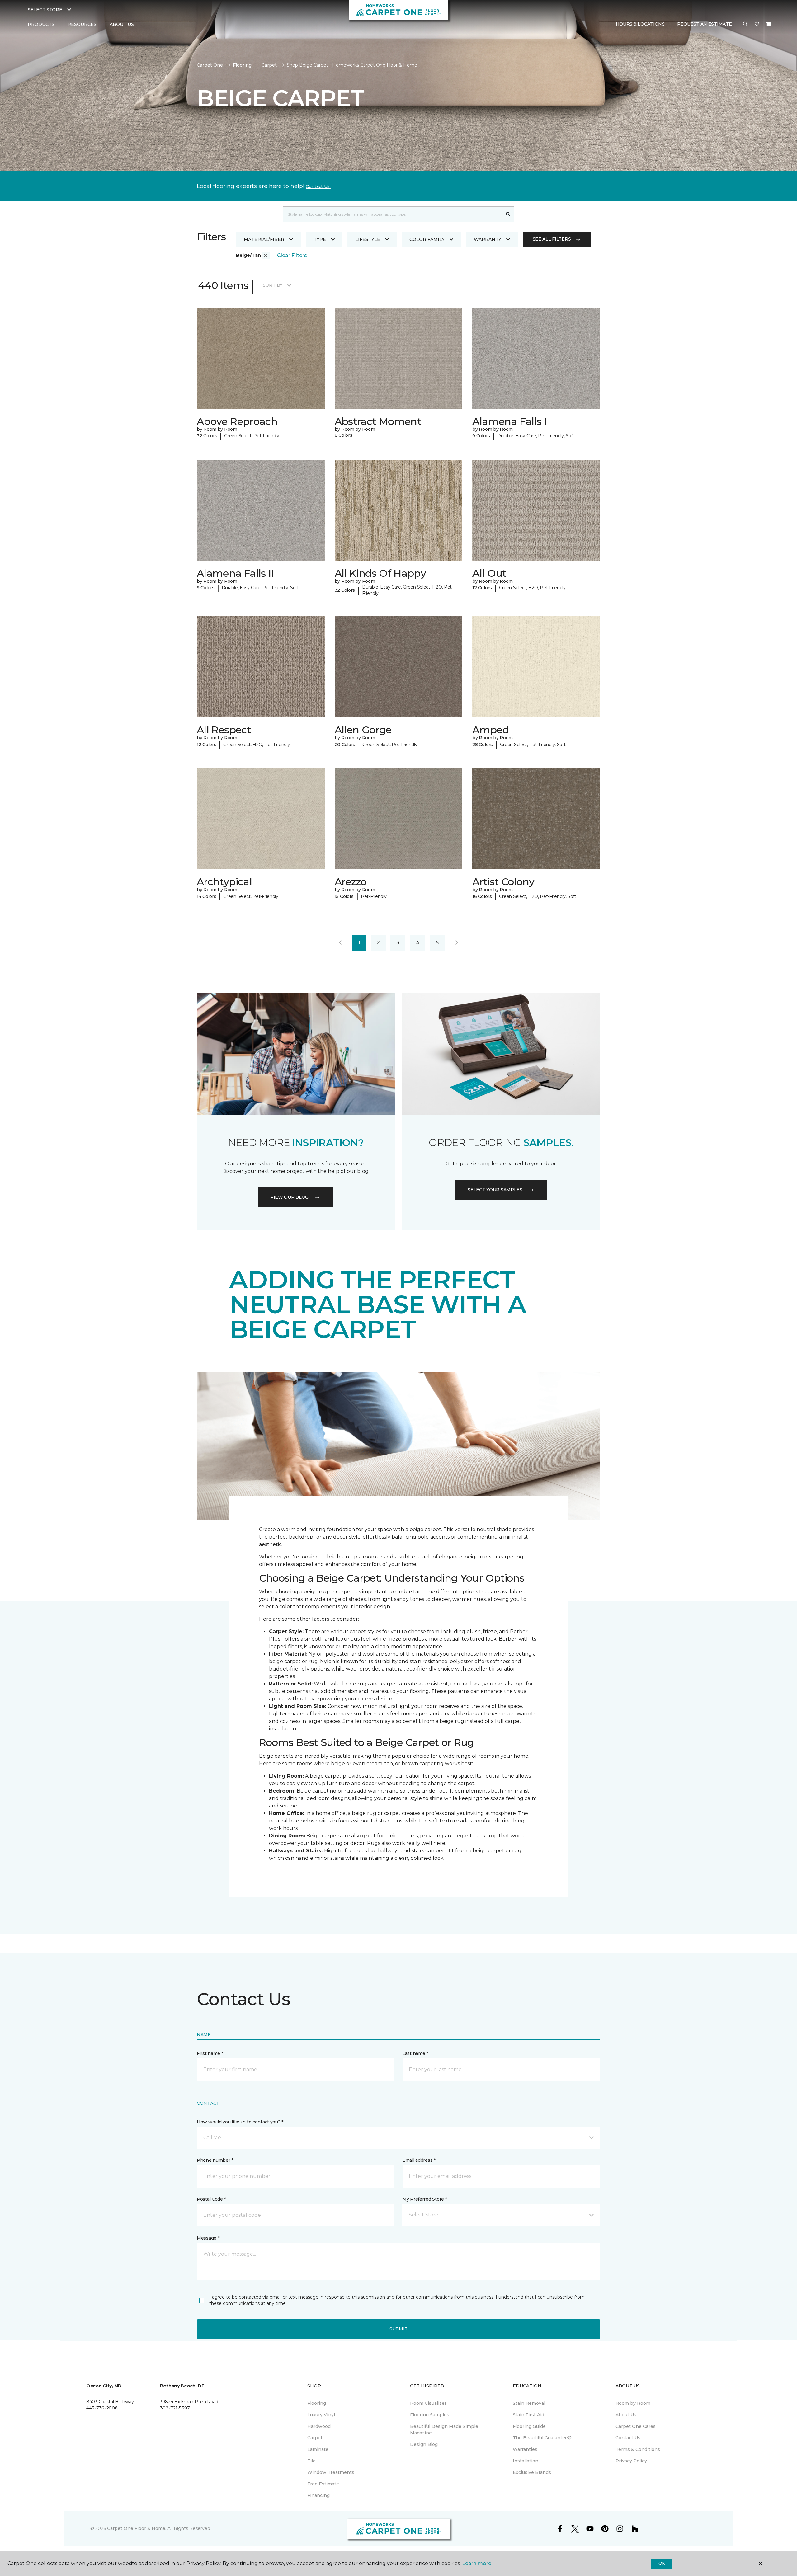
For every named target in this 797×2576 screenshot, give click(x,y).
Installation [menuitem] (526, 2461)
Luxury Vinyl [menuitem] (321, 2415)
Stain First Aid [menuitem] (528, 2415)
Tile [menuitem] (311, 2461)
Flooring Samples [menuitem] (430, 2415)
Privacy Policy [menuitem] (631, 2461)
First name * (210, 2053)
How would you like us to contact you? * (240, 2122)
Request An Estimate (705, 24)
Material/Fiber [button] (264, 239)
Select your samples (495, 1190)
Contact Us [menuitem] (628, 2438)
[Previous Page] (340, 943)
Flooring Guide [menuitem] (529, 2426)
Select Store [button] (45, 10)
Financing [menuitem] (318, 2495)
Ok (662, 2563)
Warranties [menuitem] (525, 2449)
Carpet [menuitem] (315, 2438)
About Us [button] (122, 24)
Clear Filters (292, 255)
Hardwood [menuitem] (319, 2426)
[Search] (508, 214)
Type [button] (320, 239)
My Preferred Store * (424, 2199)
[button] (745, 25)
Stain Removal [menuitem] (529, 2403)
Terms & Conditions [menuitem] (638, 2449)
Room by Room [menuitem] (633, 2403)
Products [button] (41, 24)
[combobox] (392, 214)
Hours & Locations (640, 24)
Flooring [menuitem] (317, 2403)
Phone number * (215, 2160)
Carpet (269, 65)
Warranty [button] (488, 239)
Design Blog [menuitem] (424, 2444)
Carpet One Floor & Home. (137, 2528)
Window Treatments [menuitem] (331, 2472)
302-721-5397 (175, 2408)
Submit (398, 2329)
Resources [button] (82, 24)
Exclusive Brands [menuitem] (532, 2472)
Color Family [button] (427, 239)
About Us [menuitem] (626, 2415)
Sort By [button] (273, 285)
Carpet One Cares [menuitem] (636, 2426)
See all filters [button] (552, 239)
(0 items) (769, 24)
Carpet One (210, 65)
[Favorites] (757, 25)
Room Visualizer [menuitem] (428, 2403)
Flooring (242, 65)
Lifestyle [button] (368, 239)
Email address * (419, 2160)
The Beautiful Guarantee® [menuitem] (542, 2438)
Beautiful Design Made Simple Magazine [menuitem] (444, 2430)
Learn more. (477, 2563)
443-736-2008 (102, 2408)
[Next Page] (457, 943)
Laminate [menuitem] (318, 2449)
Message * (208, 2238)
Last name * (415, 2053)
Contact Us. (318, 186)
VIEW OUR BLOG (290, 1197)
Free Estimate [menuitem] (323, 2484)
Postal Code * (211, 2199)
